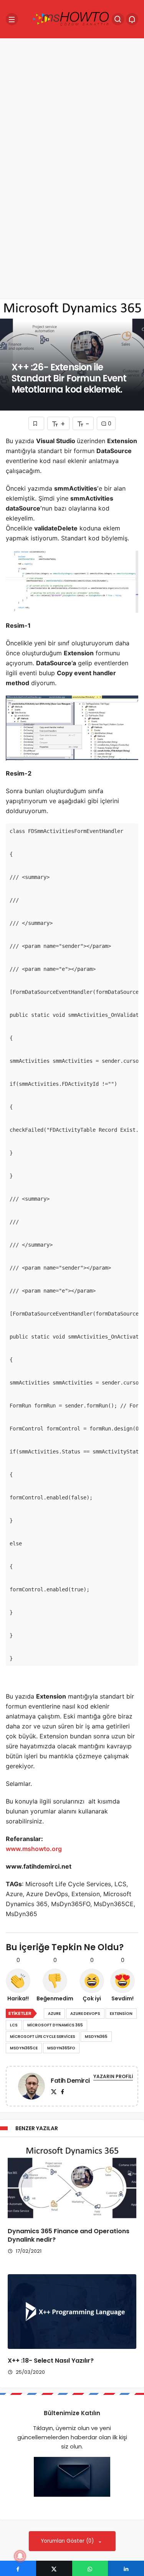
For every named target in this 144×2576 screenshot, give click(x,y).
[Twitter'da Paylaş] (54, 2568)
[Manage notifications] (20, 2556)
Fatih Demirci (70, 2081)
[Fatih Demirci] (31, 2087)
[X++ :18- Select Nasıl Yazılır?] (72, 2312)
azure (54, 2014)
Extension (121, 2014)
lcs (14, 2025)
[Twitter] (54, 2092)
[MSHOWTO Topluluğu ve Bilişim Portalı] (71, 19)
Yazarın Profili (113, 2076)
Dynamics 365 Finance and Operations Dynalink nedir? (69, 2235)
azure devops (85, 2014)
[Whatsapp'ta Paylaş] (90, 2568)
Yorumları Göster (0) (68, 2541)
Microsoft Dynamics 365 (55, 2025)
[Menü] (12, 19)
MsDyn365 (96, 2037)
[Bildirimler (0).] (132, 19)
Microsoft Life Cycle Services (43, 2037)
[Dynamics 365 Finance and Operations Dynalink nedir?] (72, 2182)
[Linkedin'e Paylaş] (126, 2568)
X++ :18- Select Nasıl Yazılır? (51, 2361)
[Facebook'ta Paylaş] (18, 2568)
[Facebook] (63, 2092)
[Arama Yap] (118, 19)
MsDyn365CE (24, 2048)
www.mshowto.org (34, 1849)
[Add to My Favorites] (36, 423)
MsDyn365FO (61, 2048)
